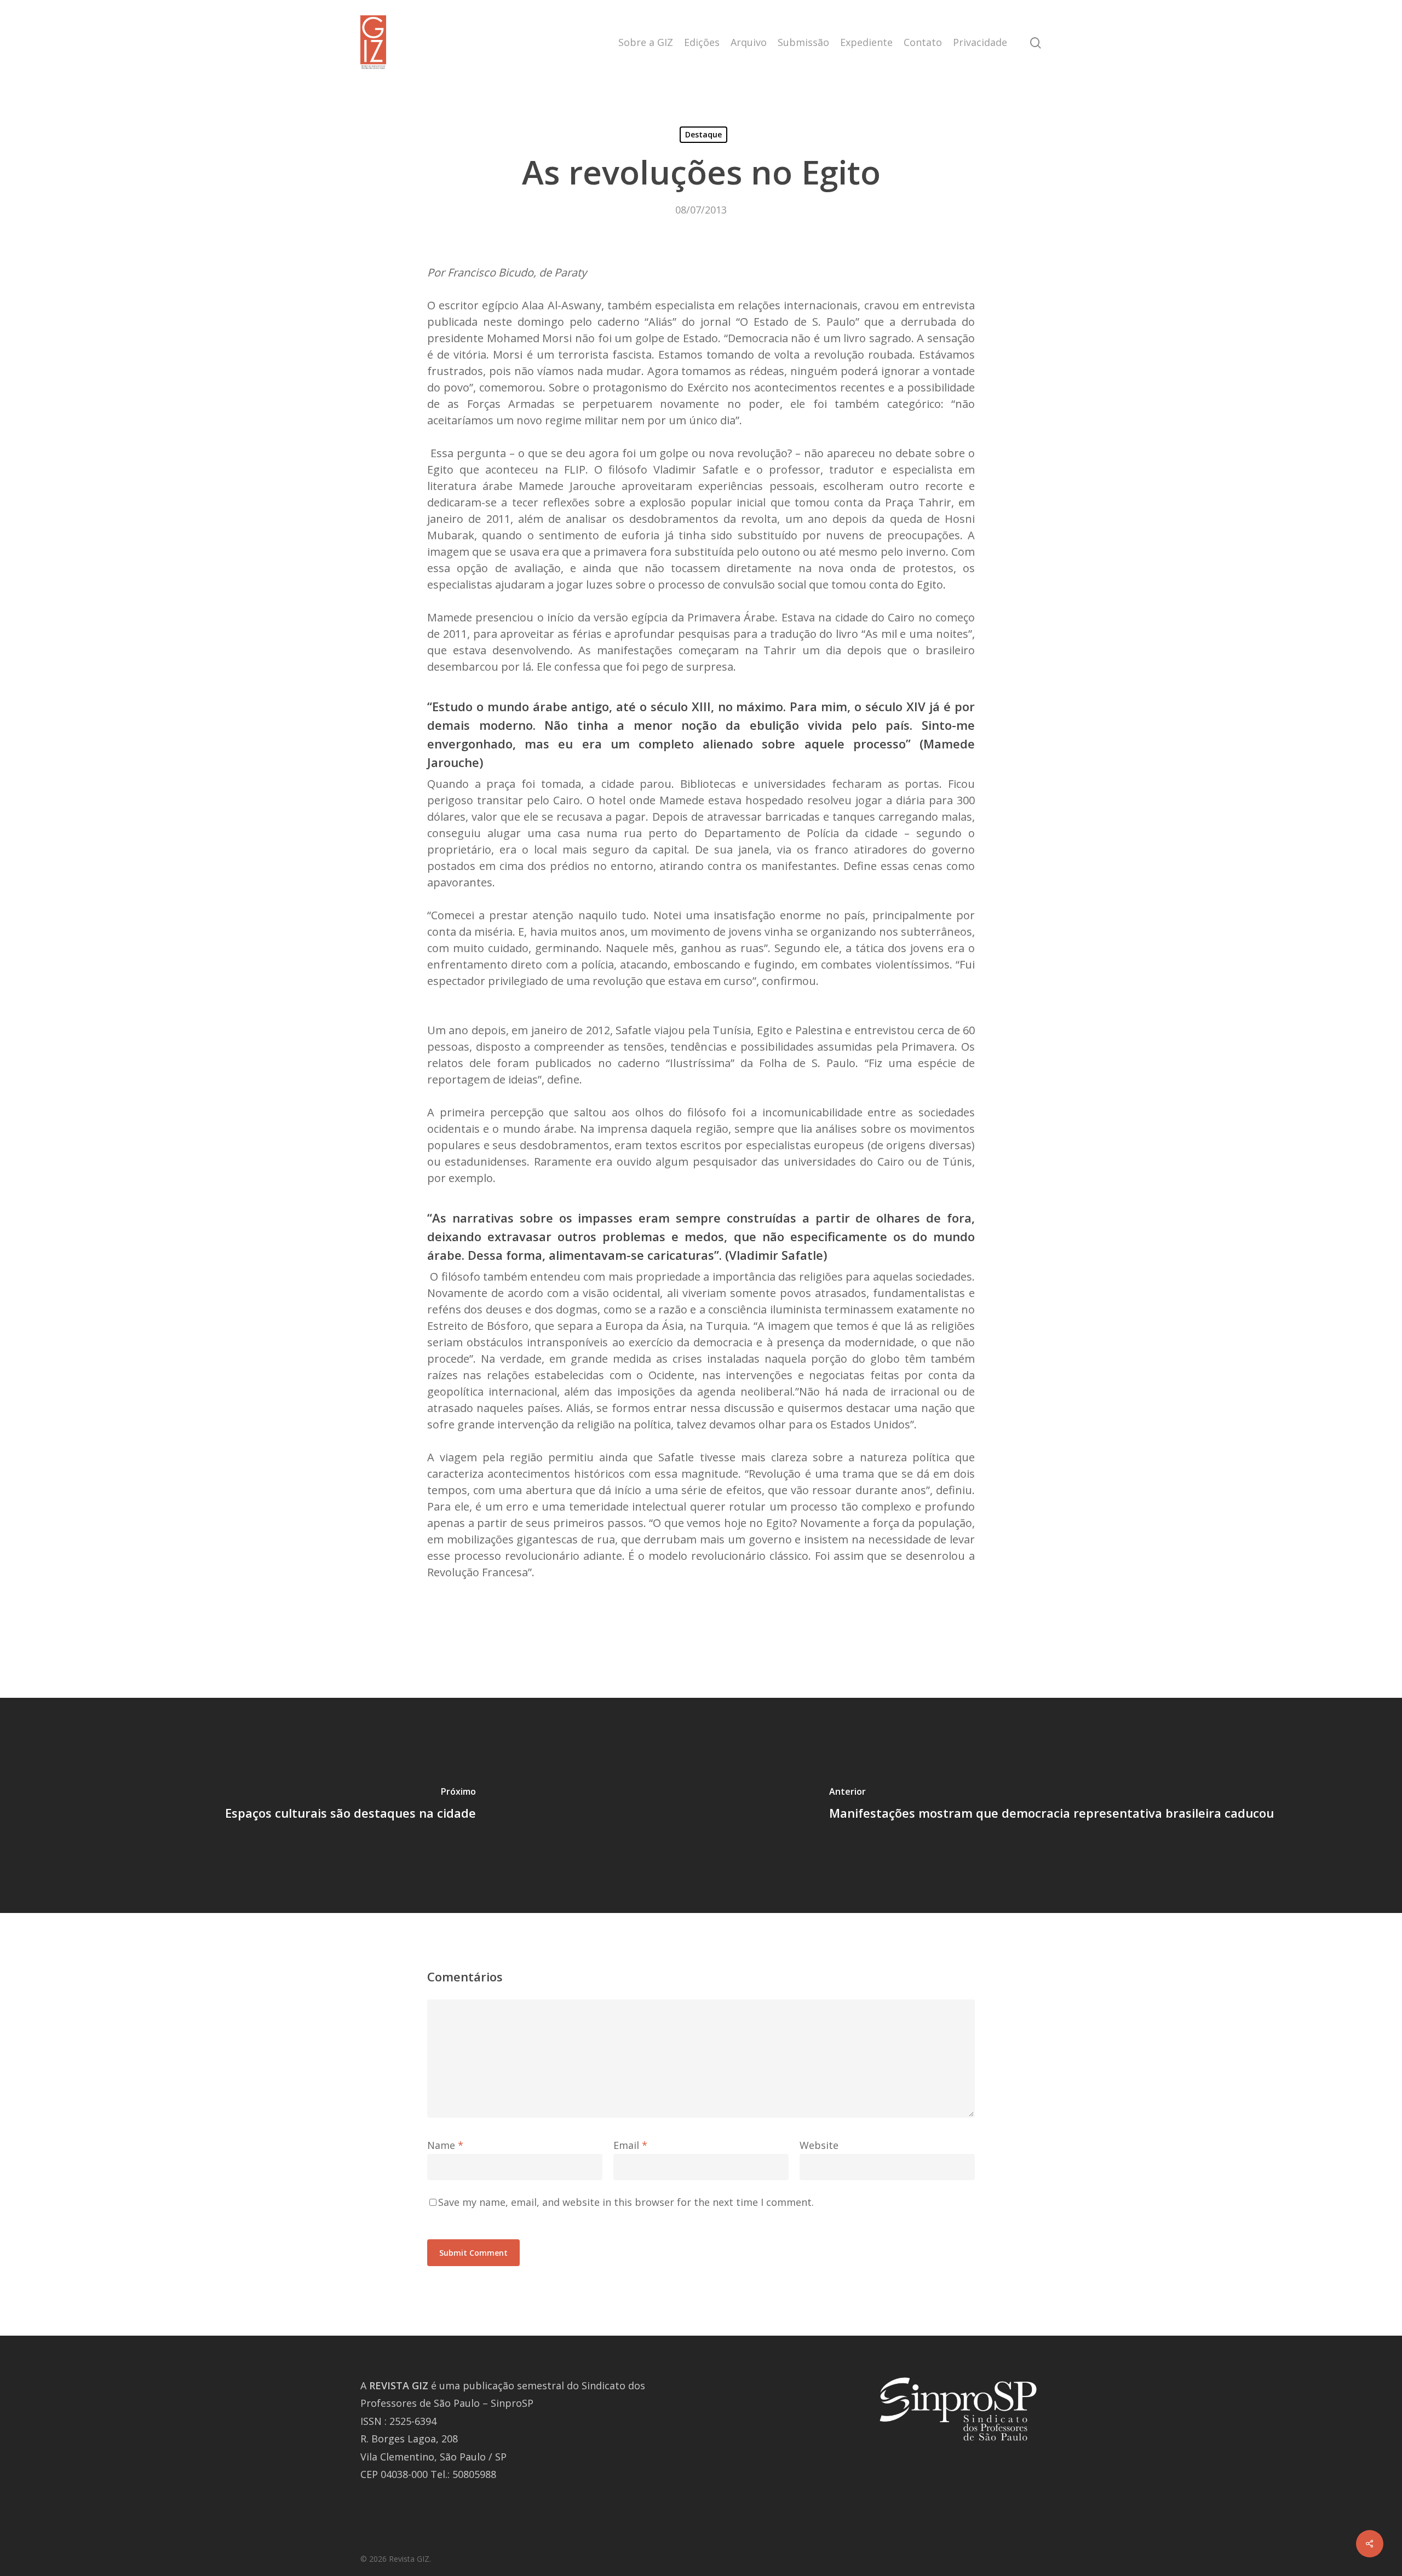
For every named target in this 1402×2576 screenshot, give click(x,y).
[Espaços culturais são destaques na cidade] (350, 1805)
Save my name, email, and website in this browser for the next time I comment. (626, 2202)
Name (445, 2145)
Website (819, 2145)
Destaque (703, 134)
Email (630, 2145)
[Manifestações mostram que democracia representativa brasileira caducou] (1051, 1805)
